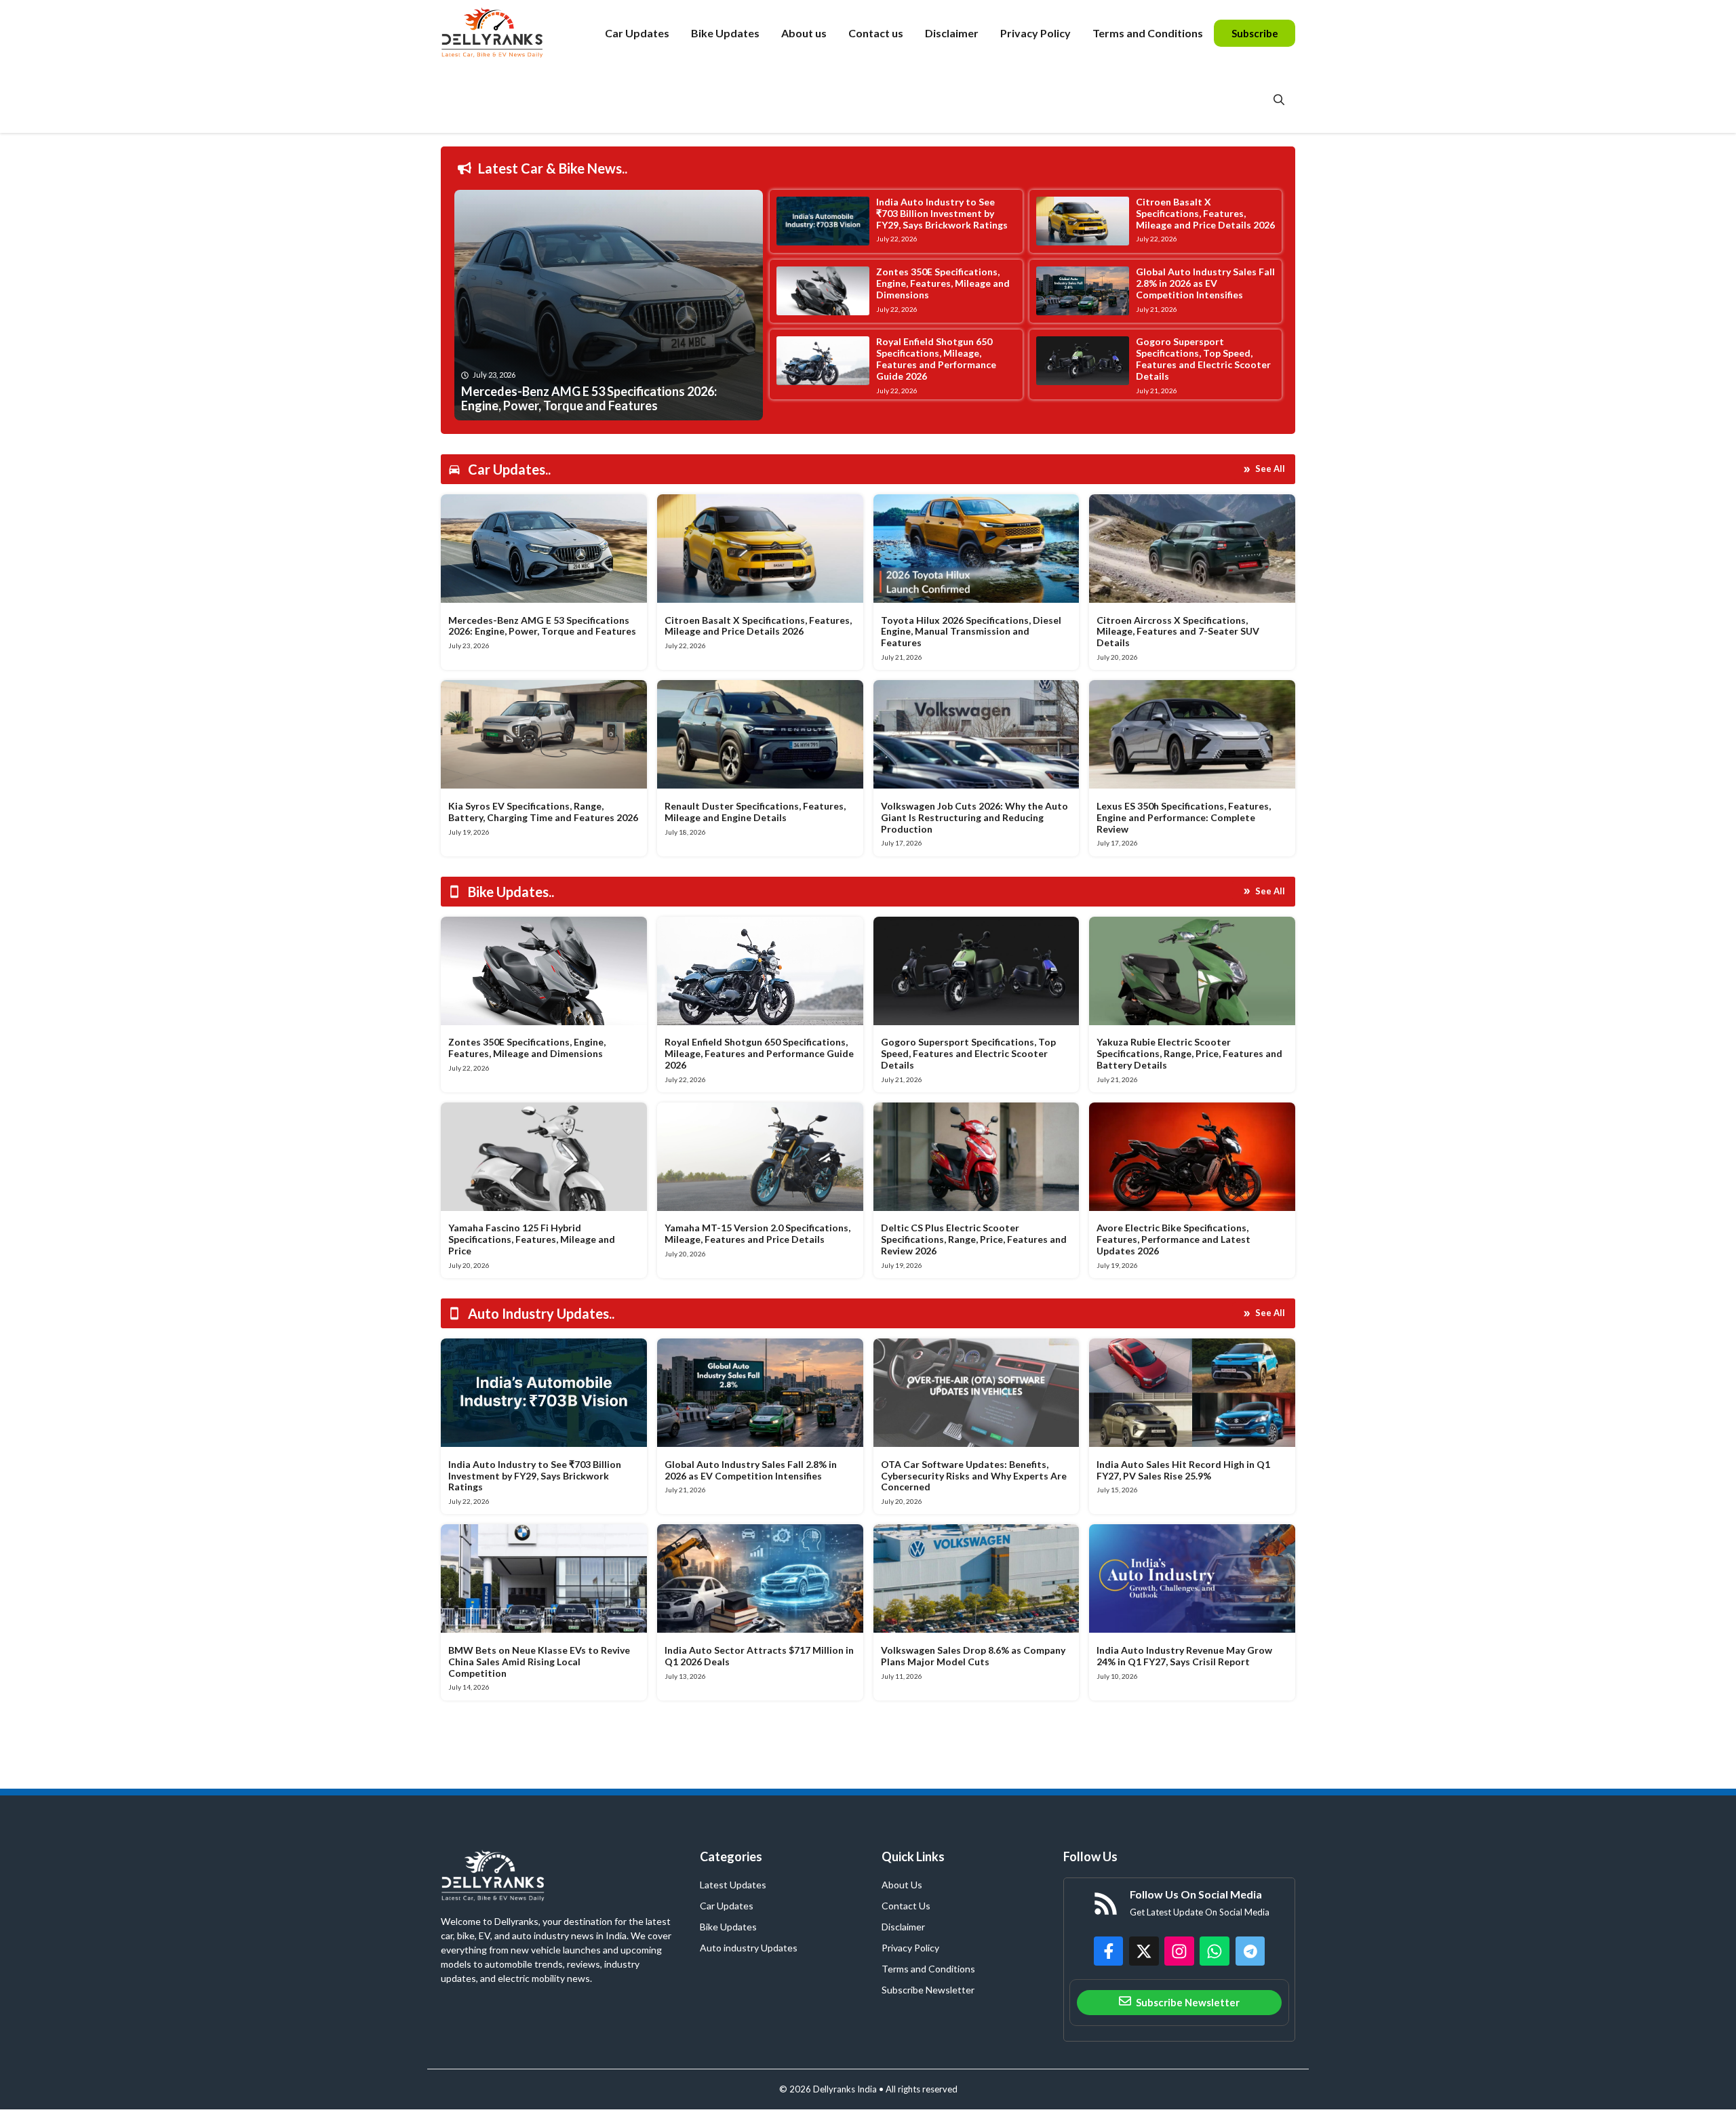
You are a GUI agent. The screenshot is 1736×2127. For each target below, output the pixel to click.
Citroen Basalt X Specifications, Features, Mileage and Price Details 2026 (1205, 213)
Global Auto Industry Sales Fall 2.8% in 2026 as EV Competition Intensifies (1205, 283)
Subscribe (1255, 33)
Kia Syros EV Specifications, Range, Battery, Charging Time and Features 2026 (543, 812)
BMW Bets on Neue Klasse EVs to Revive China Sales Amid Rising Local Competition (539, 1662)
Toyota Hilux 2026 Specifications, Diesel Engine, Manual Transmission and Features (971, 632)
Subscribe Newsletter (928, 1990)
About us (804, 33)
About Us (902, 1885)
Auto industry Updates (749, 1948)
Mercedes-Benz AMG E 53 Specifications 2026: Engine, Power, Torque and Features (542, 626)
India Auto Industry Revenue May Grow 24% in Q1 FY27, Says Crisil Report (1184, 1656)
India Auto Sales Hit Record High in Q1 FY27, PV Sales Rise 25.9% (1183, 1470)
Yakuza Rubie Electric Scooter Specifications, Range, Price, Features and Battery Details (1189, 1053)
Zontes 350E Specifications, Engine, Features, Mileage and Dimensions (943, 283)
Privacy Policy (1035, 33)
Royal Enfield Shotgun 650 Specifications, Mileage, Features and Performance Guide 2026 (936, 358)
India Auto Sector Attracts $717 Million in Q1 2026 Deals (759, 1656)
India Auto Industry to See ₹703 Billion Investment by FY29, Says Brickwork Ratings (942, 213)
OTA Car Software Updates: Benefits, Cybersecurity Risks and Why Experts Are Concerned (974, 1476)
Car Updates (637, 33)
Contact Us (906, 1906)
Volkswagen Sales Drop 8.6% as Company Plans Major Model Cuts (973, 1656)
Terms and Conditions (1148, 33)
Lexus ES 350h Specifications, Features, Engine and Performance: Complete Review (1184, 817)
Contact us (876, 33)
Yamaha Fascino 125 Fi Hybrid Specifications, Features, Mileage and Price (532, 1239)
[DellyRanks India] (508, 33)
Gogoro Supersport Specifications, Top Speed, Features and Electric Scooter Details (1203, 358)
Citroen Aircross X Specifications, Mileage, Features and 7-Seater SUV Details (1178, 632)
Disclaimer (952, 33)
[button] (1279, 100)
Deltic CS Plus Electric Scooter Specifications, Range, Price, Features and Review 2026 (974, 1239)
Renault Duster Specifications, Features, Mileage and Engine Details (755, 812)
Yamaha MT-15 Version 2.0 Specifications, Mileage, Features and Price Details (757, 1233)
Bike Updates (725, 33)
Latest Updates (733, 1885)
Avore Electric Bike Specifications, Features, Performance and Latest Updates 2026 (1173, 1239)
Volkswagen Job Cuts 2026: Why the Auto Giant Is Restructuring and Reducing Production (974, 817)
